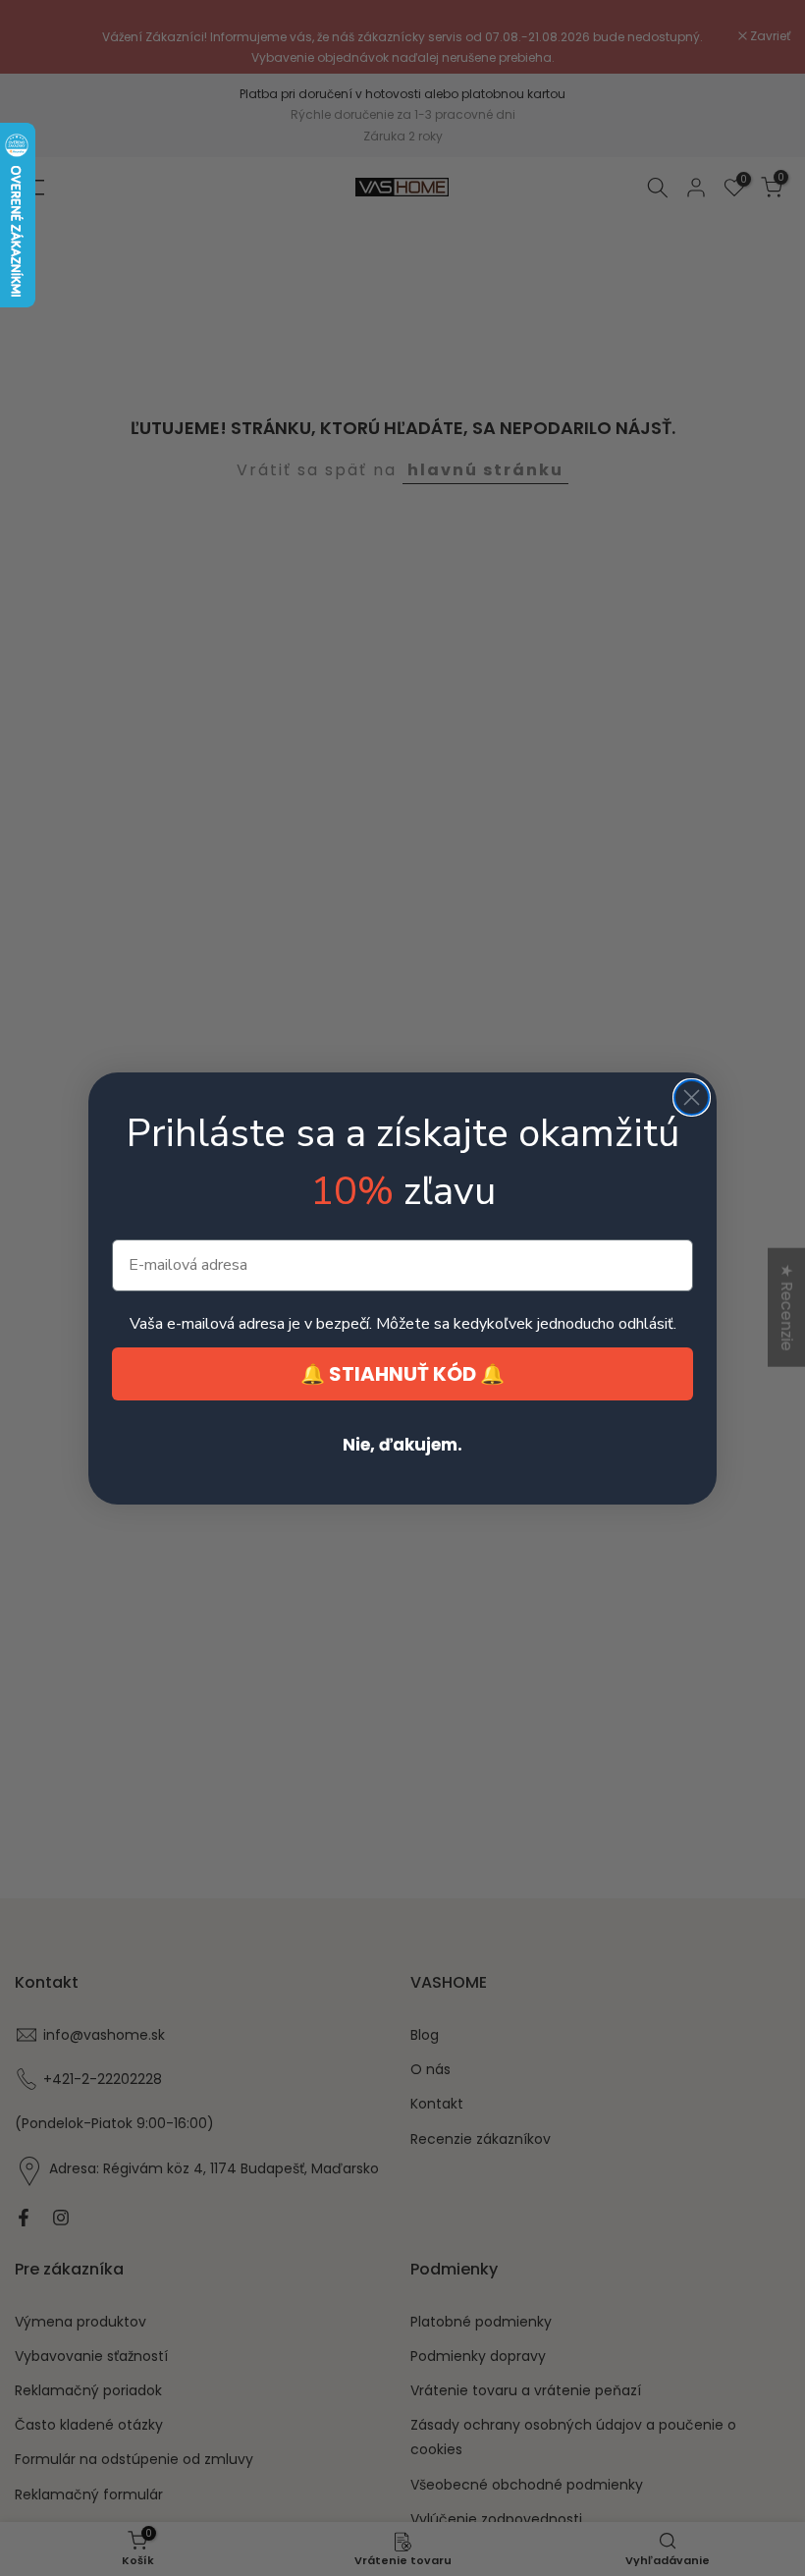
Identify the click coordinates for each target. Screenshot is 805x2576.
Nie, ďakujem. (402, 1445)
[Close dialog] (692, 1097)
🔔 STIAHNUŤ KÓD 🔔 (402, 1374)
